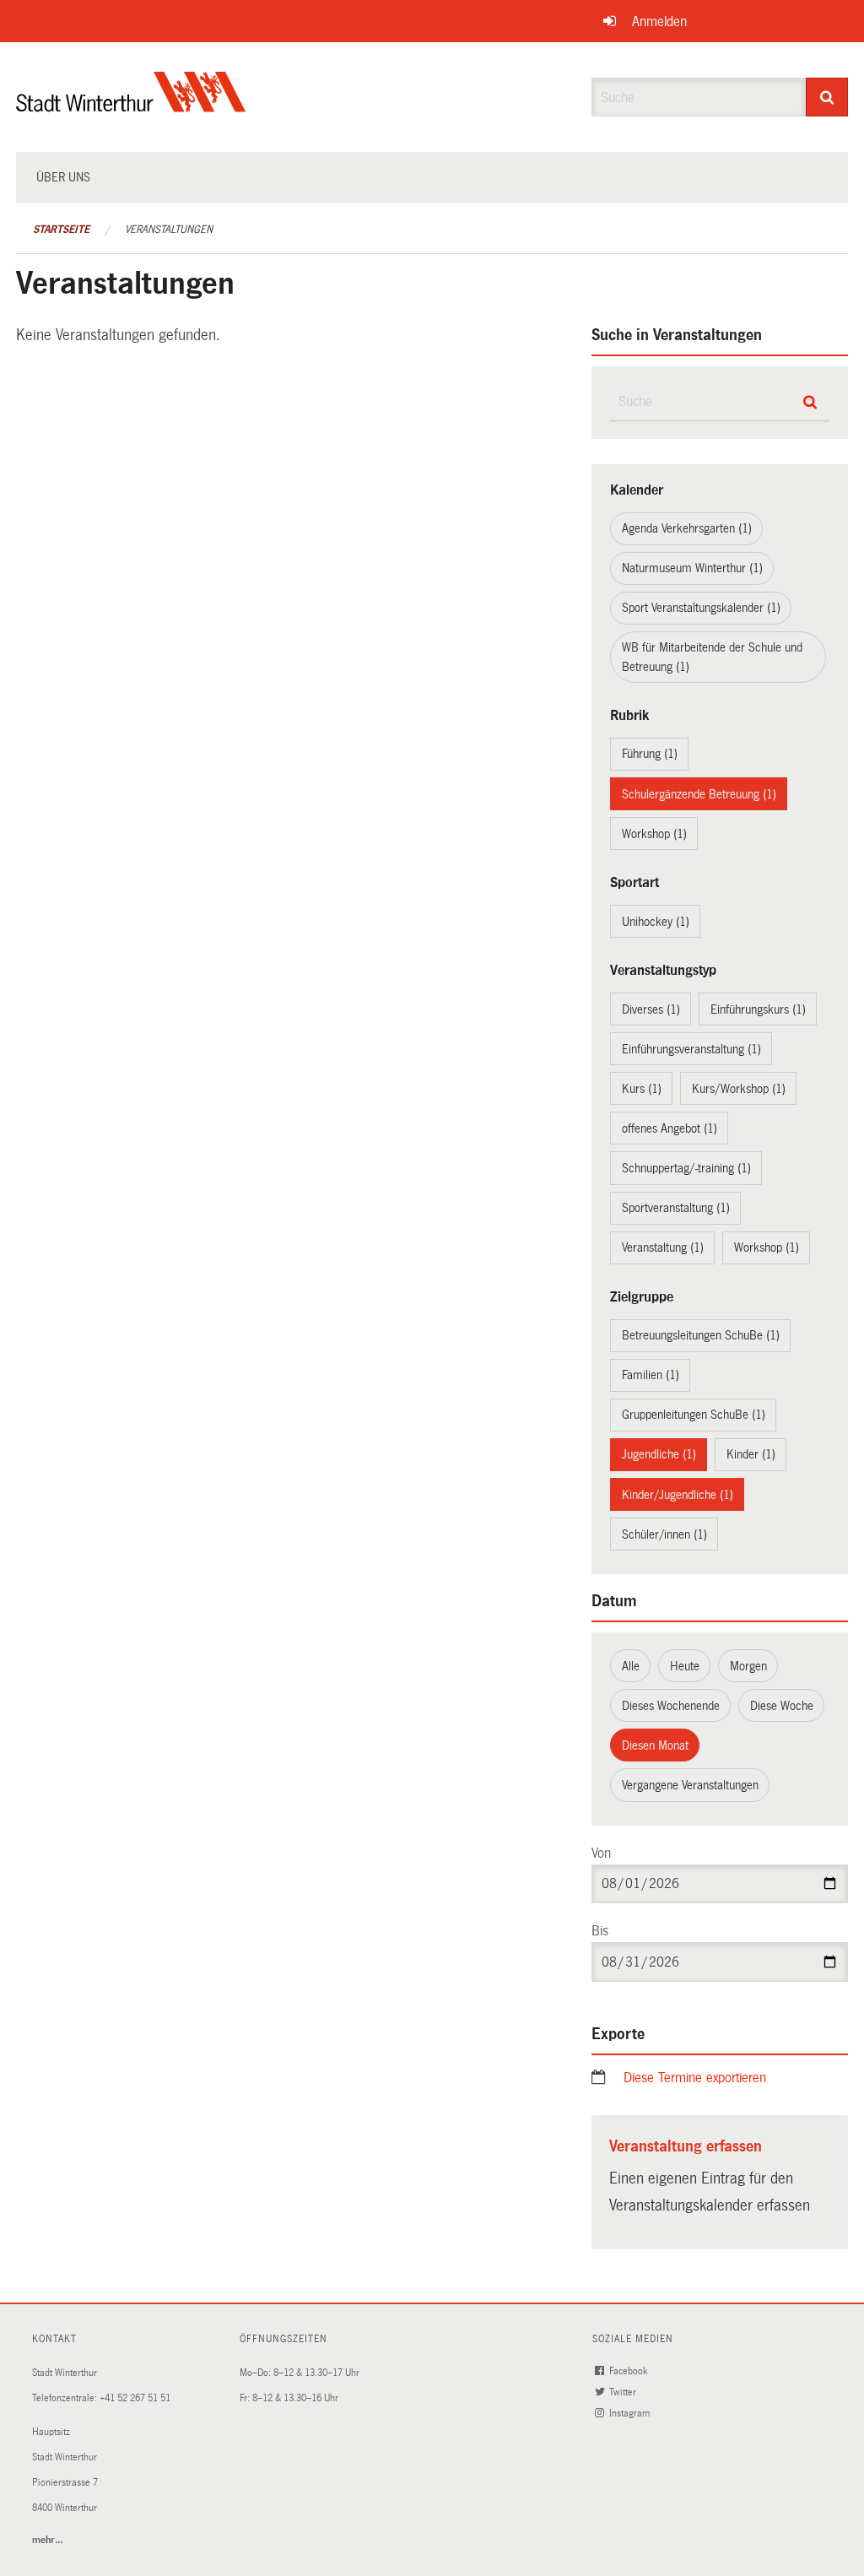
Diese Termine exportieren (695, 2078)
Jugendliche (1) (659, 1454)
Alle (631, 1666)
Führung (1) (650, 754)
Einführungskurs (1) (758, 1009)
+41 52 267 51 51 (135, 2398)
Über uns (63, 177)
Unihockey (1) (656, 922)
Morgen (748, 1666)
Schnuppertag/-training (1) (686, 1168)
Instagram (631, 2414)
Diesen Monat (655, 1745)
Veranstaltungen (169, 230)
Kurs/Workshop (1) (739, 1089)
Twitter (624, 2392)
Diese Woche (782, 1706)
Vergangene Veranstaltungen (690, 1785)
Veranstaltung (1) (663, 1247)
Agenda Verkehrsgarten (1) (687, 528)
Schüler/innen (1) (664, 1534)
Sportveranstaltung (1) (676, 1208)
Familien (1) (651, 1375)
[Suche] (827, 97)
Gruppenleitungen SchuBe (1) (694, 1415)
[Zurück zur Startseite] (131, 106)
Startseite (61, 230)
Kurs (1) (642, 1089)
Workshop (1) (654, 834)
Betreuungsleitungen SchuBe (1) (701, 1335)
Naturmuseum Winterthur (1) (692, 568)
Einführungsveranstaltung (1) (691, 1049)
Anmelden (659, 22)
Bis (600, 1931)
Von (601, 1853)
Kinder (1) (751, 1454)
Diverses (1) (651, 1009)
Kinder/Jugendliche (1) (678, 1495)
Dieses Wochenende (671, 1706)
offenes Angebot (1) (670, 1128)
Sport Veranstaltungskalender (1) (701, 608)
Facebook (629, 2371)
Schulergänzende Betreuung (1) (699, 794)
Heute (685, 1666)
